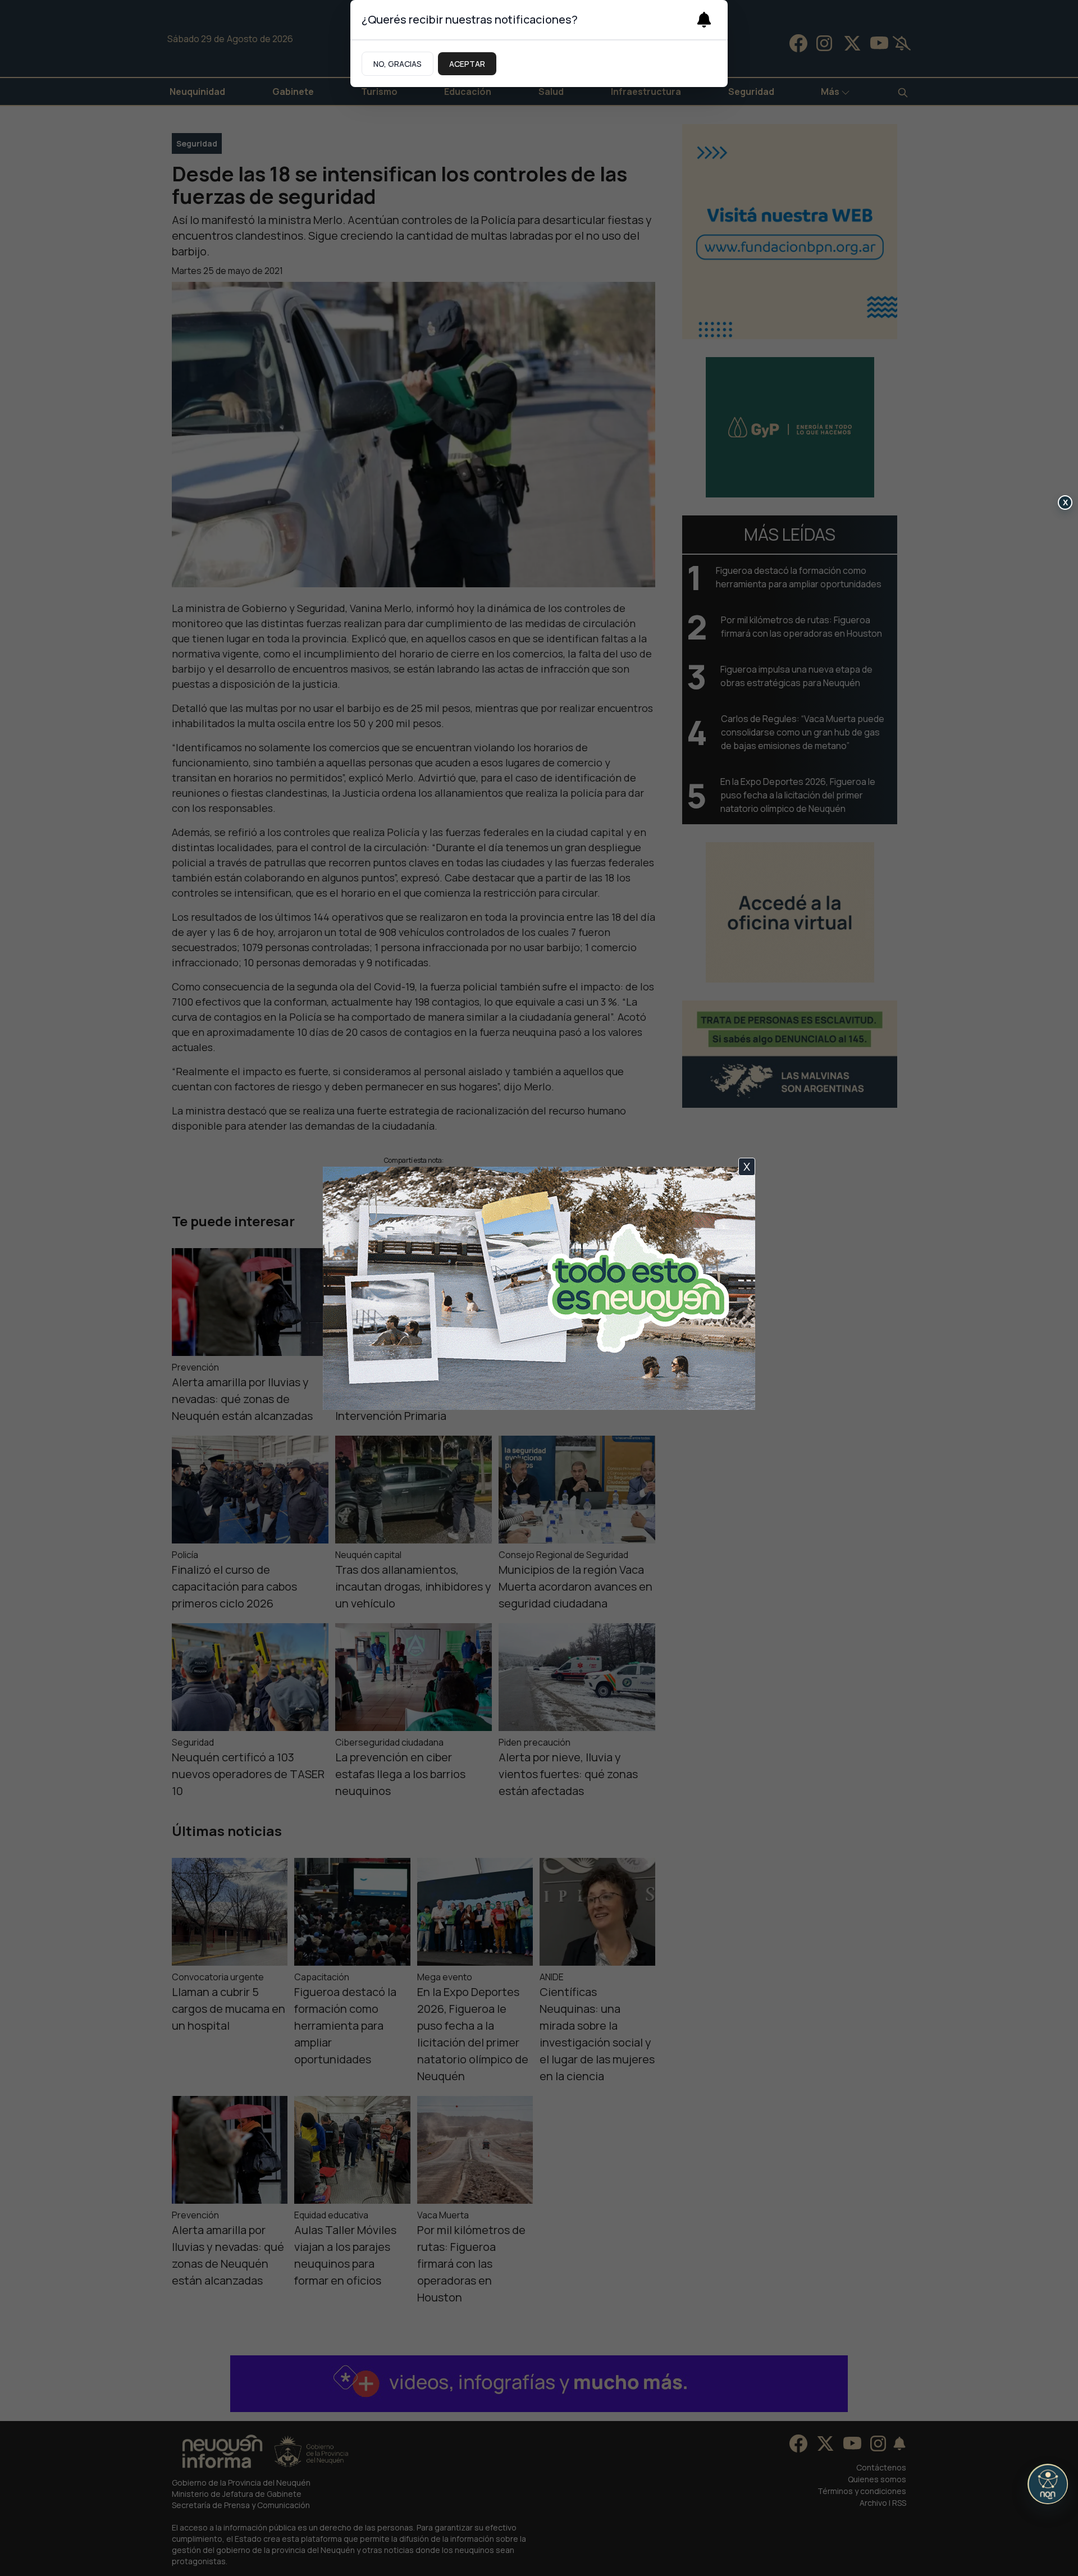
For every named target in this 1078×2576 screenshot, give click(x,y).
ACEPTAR (467, 64)
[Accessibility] (1048, 2484)
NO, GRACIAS (398, 64)
